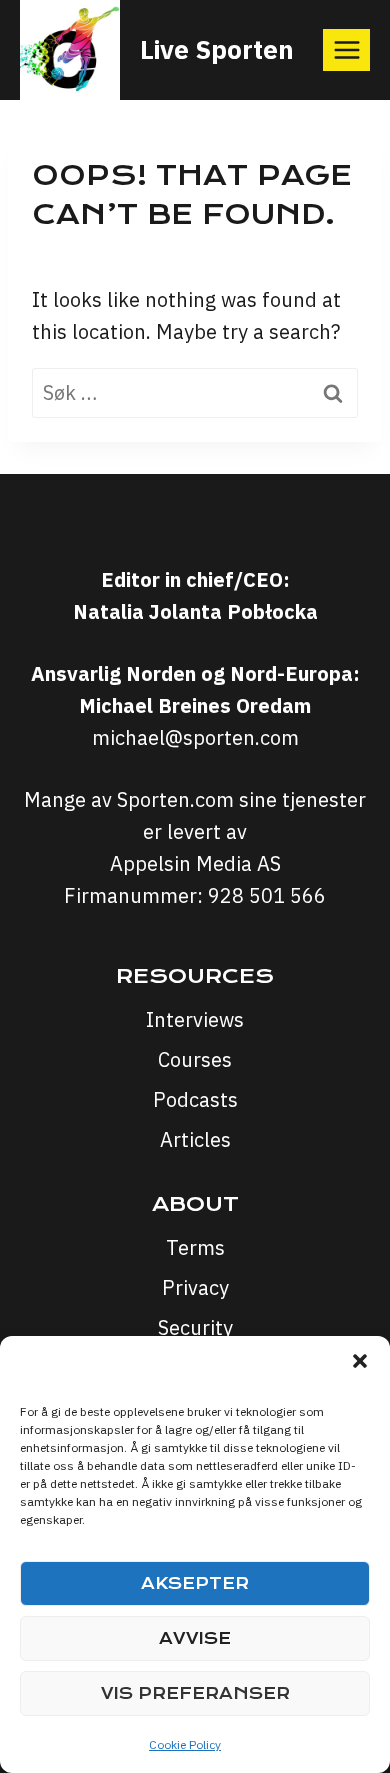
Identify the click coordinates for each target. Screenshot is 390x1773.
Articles (195, 1139)
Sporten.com (178, 799)
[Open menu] (346, 49)
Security (195, 1327)
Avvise (195, 1638)
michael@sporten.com (195, 737)
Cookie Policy (185, 1744)
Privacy (195, 1287)
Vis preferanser (195, 1693)
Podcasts (195, 1099)
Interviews (195, 1019)
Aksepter (195, 1583)
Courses (195, 1059)
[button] (360, 1361)
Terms (195, 1247)
